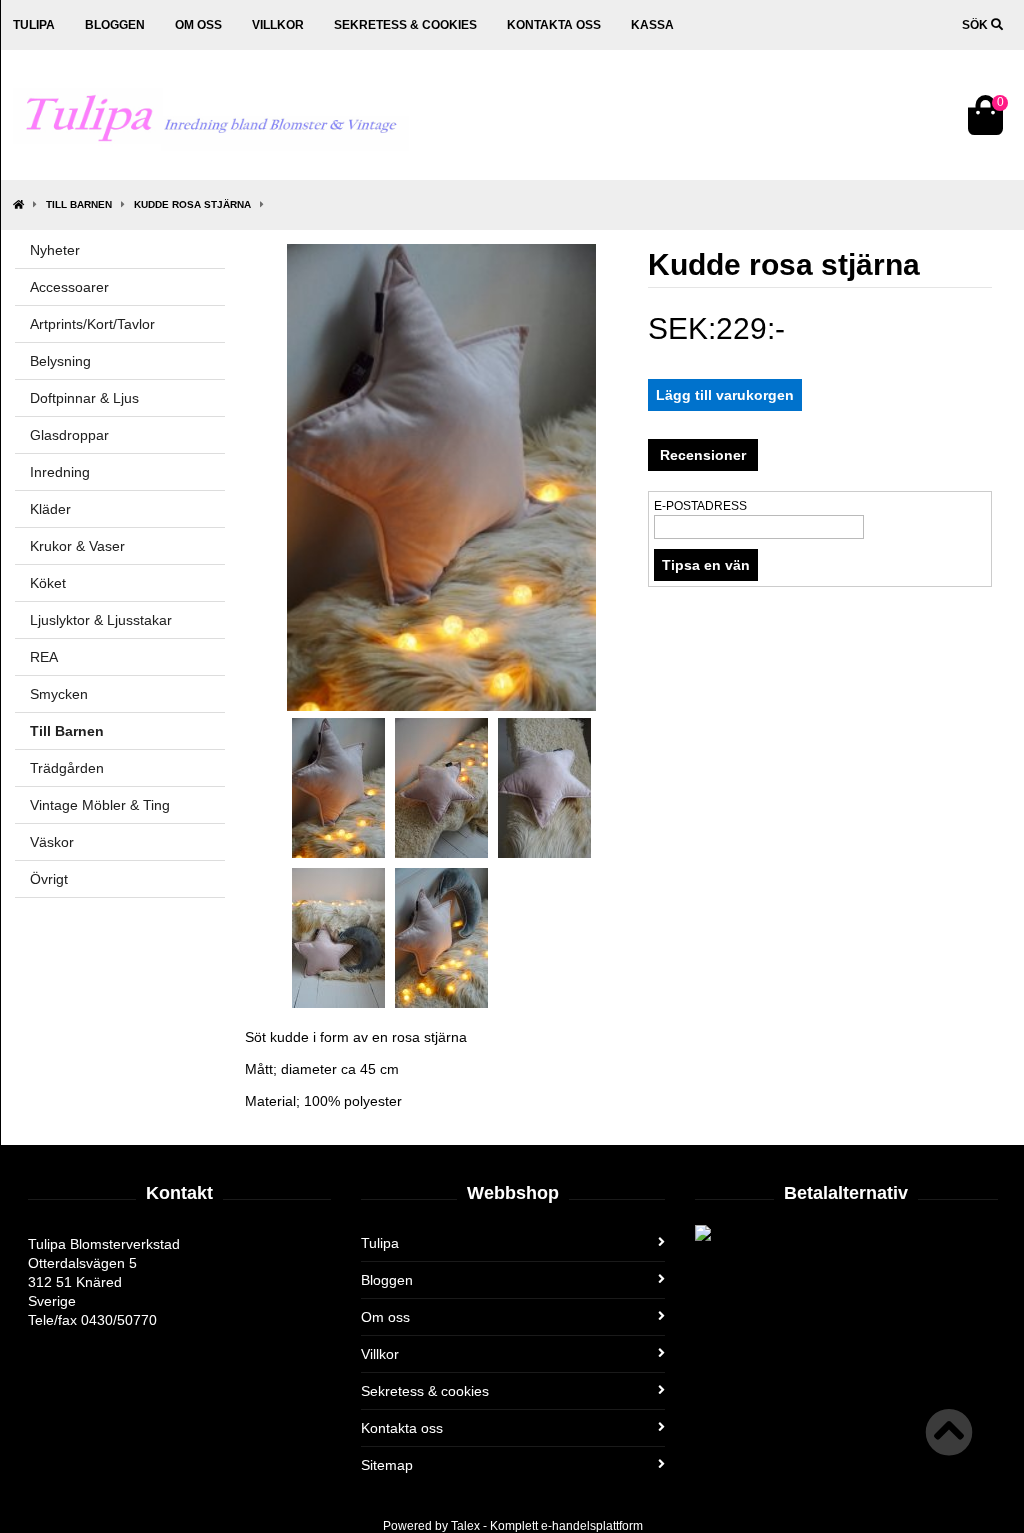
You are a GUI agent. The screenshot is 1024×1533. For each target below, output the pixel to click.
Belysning (60, 361)
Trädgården (67, 768)
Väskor (52, 842)
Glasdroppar (69, 435)
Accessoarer (69, 287)
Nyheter (55, 250)
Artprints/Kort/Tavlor (92, 324)
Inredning (60, 472)
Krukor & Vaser (77, 546)
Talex (465, 1526)
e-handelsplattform (592, 1526)
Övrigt (49, 879)
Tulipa (34, 25)
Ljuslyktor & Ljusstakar (101, 620)
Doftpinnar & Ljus (84, 398)
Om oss (198, 25)
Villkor (278, 25)
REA (44, 657)
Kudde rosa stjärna (192, 204)
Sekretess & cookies (405, 25)
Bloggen (115, 25)
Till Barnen (79, 204)
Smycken (59, 694)
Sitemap (387, 1465)
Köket (48, 583)
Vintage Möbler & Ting (100, 805)
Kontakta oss (554, 25)
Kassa (652, 25)
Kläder (50, 509)
